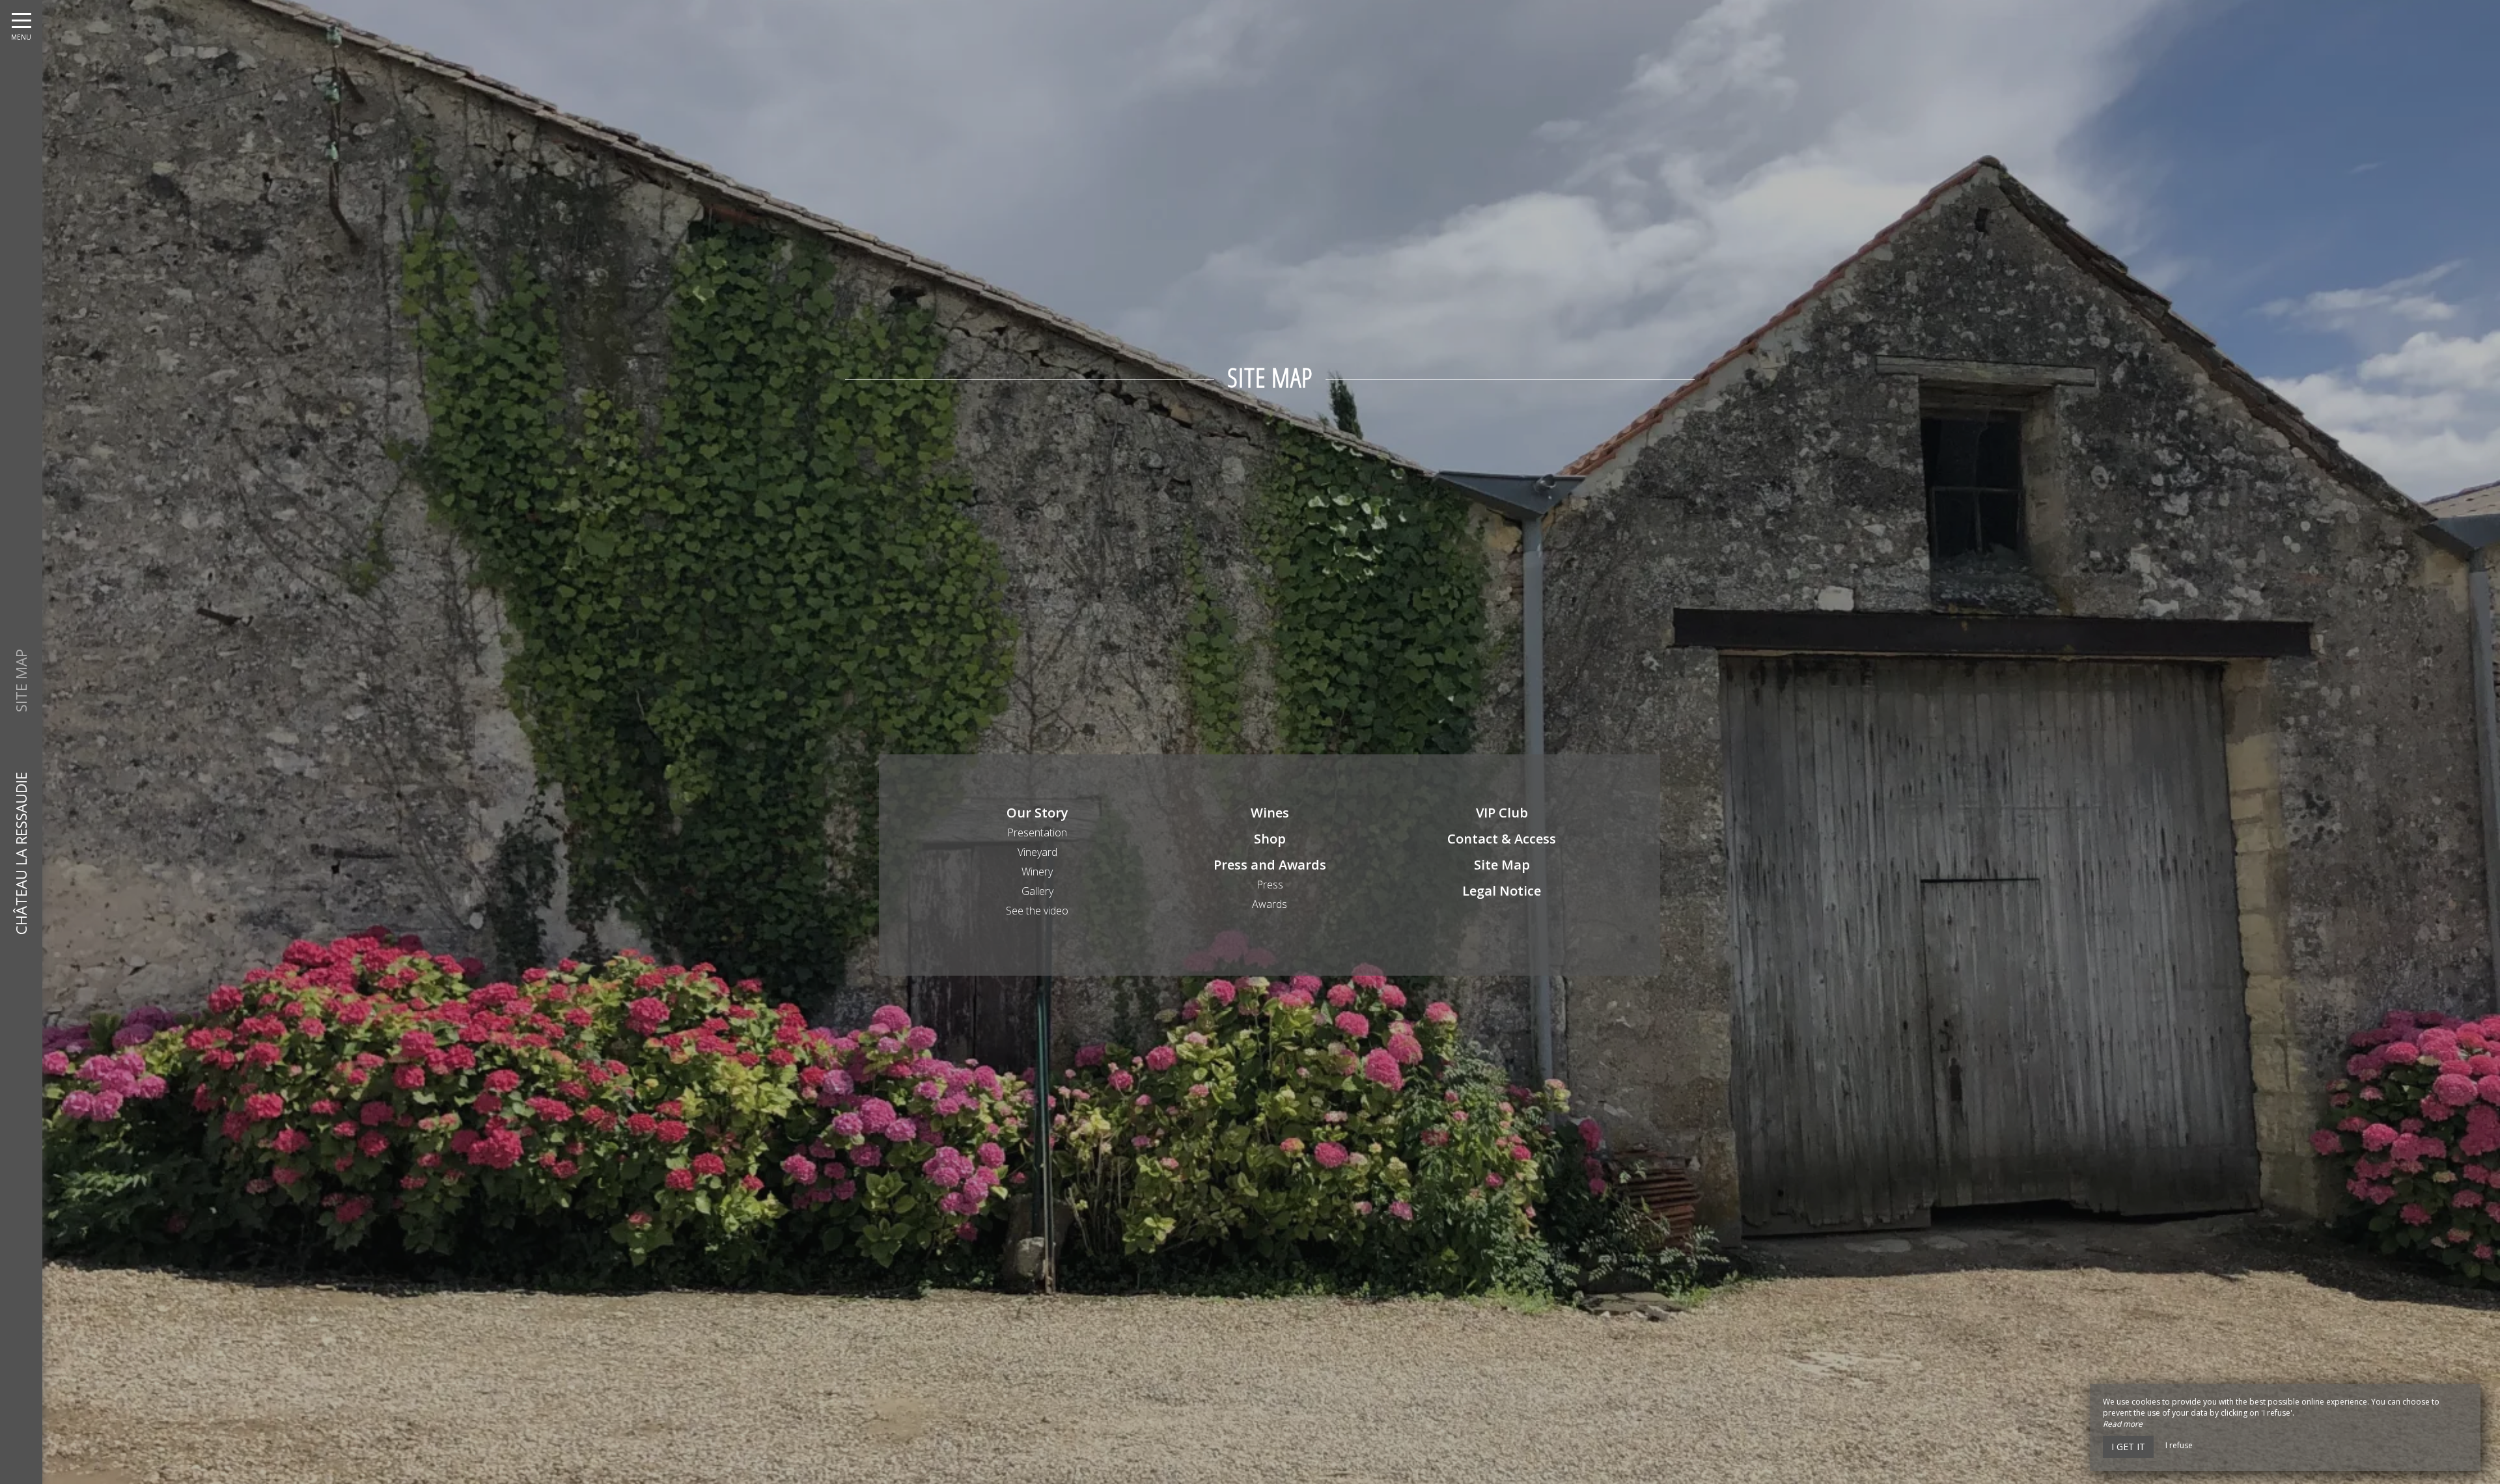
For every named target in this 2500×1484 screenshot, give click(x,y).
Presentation (1037, 832)
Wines (1270, 813)
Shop (1270, 839)
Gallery (1037, 891)
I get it (2128, 1447)
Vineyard (1037, 852)
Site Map (1502, 865)
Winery (1037, 872)
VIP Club (1502, 813)
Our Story (1037, 813)
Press (1270, 885)
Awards (1270, 904)
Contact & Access (1502, 839)
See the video (1037, 911)
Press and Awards (1270, 865)
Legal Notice (1502, 891)
